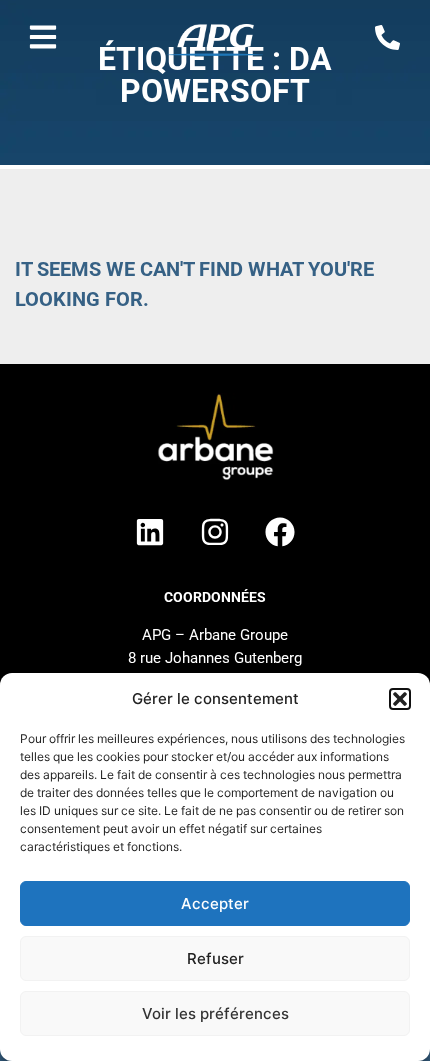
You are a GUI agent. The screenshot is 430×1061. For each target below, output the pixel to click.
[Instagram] (215, 532)
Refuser (215, 958)
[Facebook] (280, 532)
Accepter (215, 903)
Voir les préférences (215, 1013)
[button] (400, 699)
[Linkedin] (150, 532)
